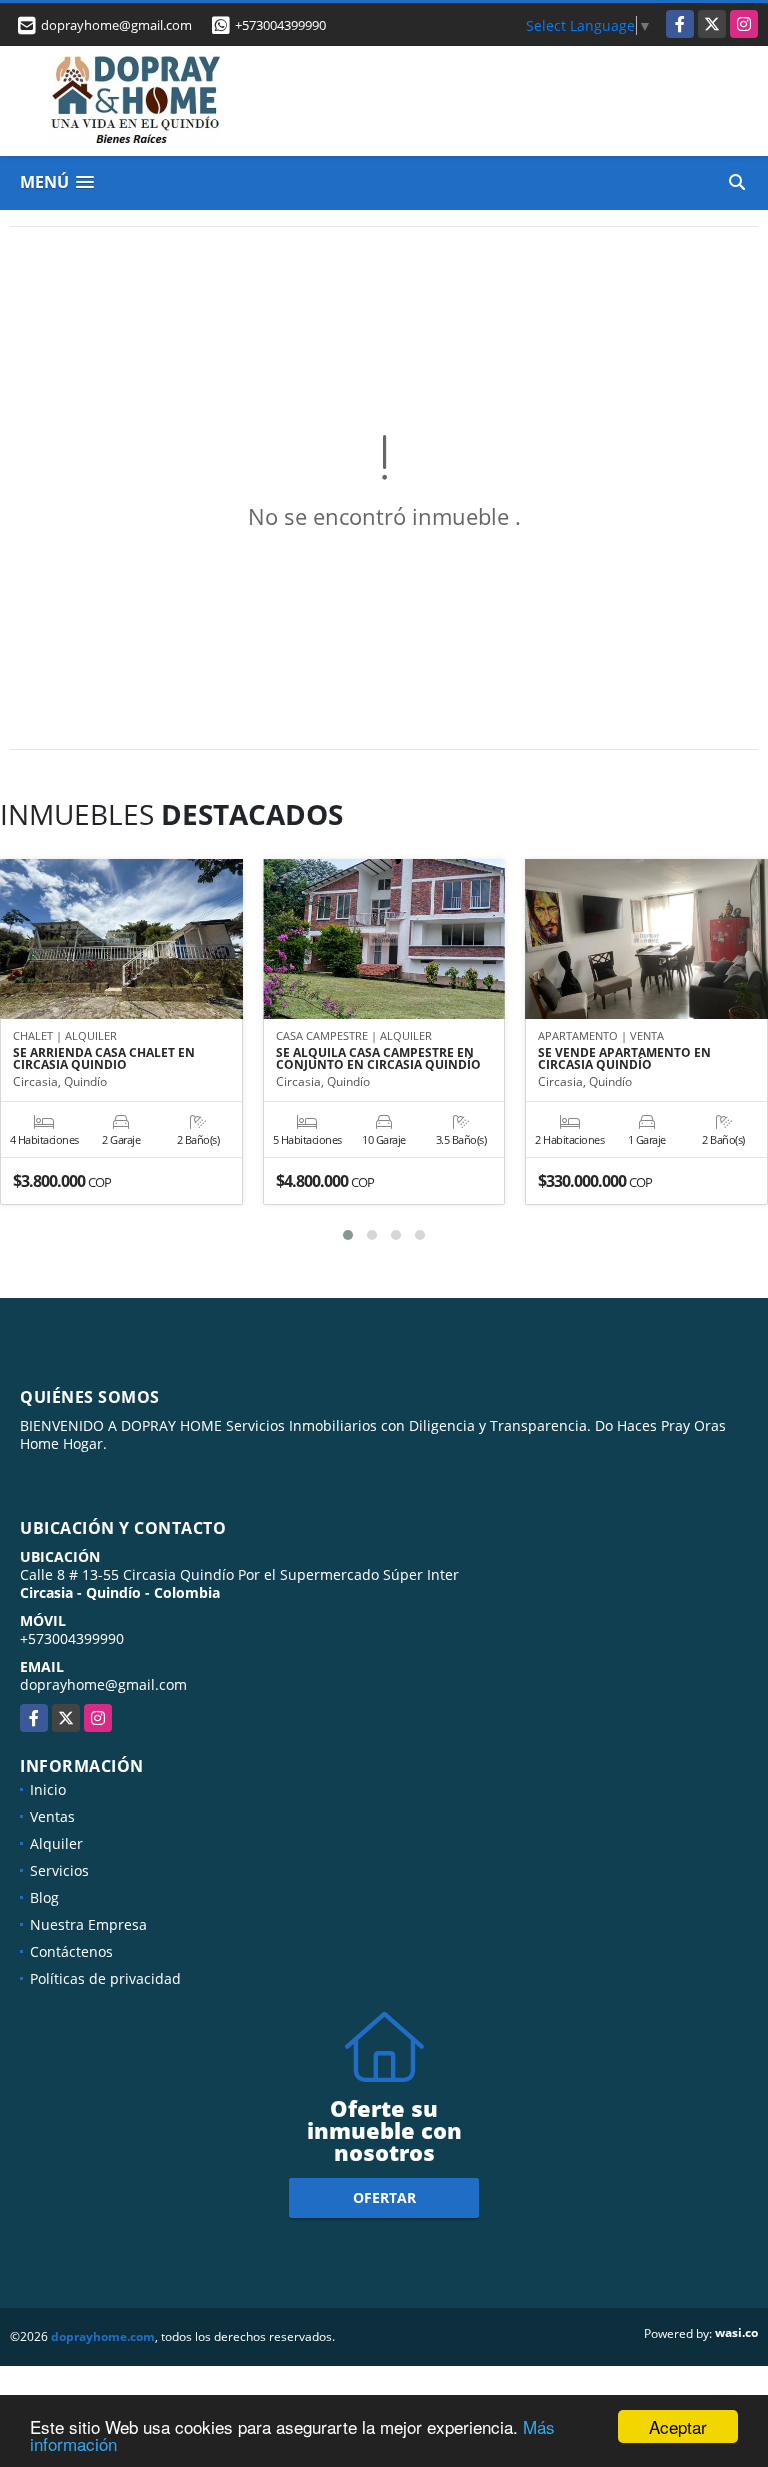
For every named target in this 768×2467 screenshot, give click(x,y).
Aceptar (678, 2426)
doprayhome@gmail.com (103, 1684)
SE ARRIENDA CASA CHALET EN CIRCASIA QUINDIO (104, 1059)
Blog (44, 1897)
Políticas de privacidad (105, 1978)
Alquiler (56, 1843)
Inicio (48, 1789)
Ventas (52, 1816)
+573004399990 (280, 25)
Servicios (59, 1870)
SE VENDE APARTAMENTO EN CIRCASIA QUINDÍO (624, 1059)
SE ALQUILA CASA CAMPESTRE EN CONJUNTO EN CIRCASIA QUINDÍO (378, 1059)
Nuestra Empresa (88, 1924)
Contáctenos (71, 1951)
